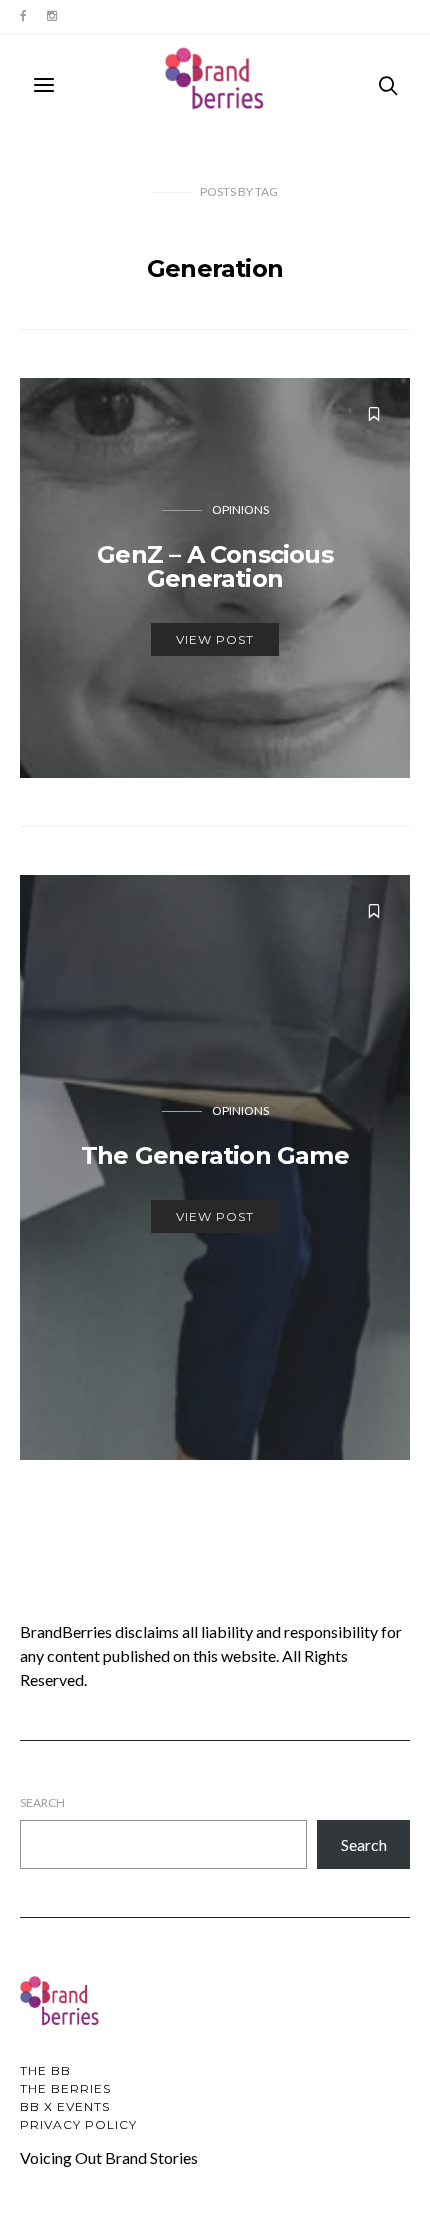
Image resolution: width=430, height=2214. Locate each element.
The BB (45, 2070)
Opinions (240, 509)
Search (42, 1802)
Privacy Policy (78, 2124)
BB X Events (65, 2106)
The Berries (65, 2088)
